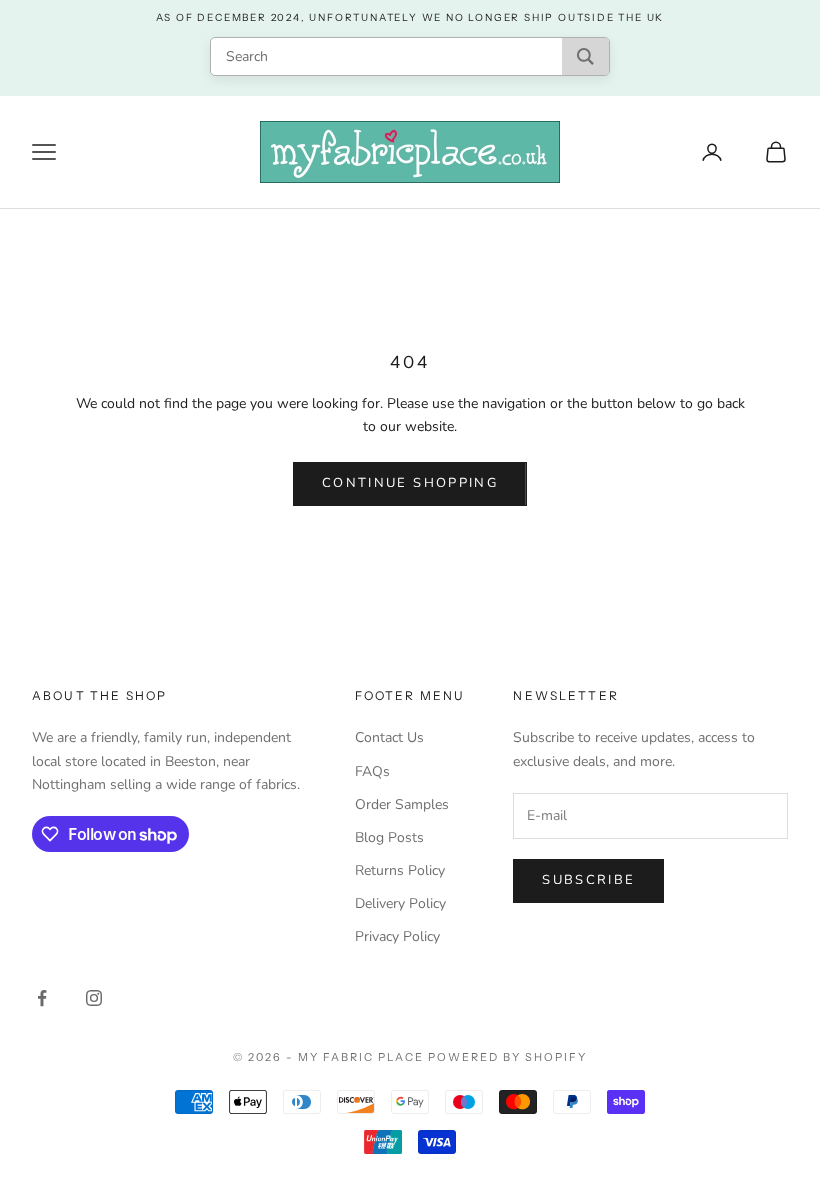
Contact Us (389, 737)
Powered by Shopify (507, 1057)
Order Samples (402, 804)
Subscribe (588, 880)
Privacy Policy (397, 936)
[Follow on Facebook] (42, 998)
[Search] (585, 56)
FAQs (372, 771)
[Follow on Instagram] (94, 998)
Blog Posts (389, 837)
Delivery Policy (400, 903)
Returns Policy (400, 870)
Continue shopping (410, 483)
